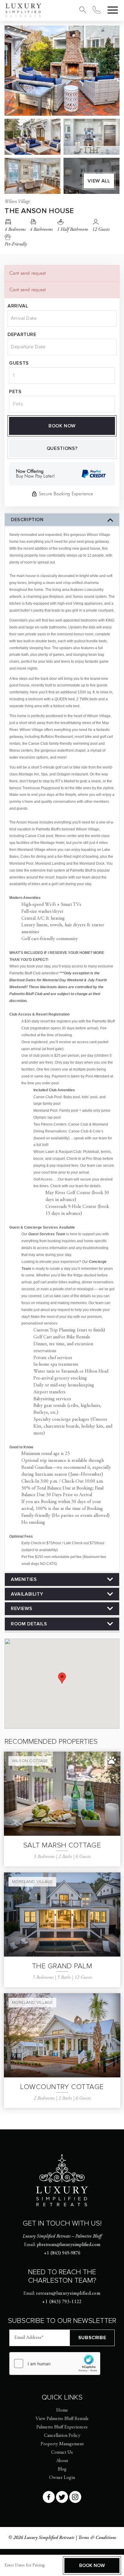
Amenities (24, 1579)
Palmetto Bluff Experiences (62, 2427)
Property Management (62, 2444)
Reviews (22, 1609)
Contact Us (62, 2452)
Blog (62, 2469)
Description (27, 520)
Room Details (29, 1624)
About (62, 2461)
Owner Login (62, 2478)
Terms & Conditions (97, 2538)
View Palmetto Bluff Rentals (62, 2419)
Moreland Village (32, 1882)
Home (62, 2410)
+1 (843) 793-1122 (62, 2302)
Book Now (62, 426)
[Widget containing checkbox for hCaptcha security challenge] (55, 2364)
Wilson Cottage (30, 1761)
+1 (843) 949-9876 (62, 2253)
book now (92, 2565)
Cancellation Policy (62, 2436)
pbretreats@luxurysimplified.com (68, 2245)
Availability (27, 1594)
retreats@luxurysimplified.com (68, 2293)
